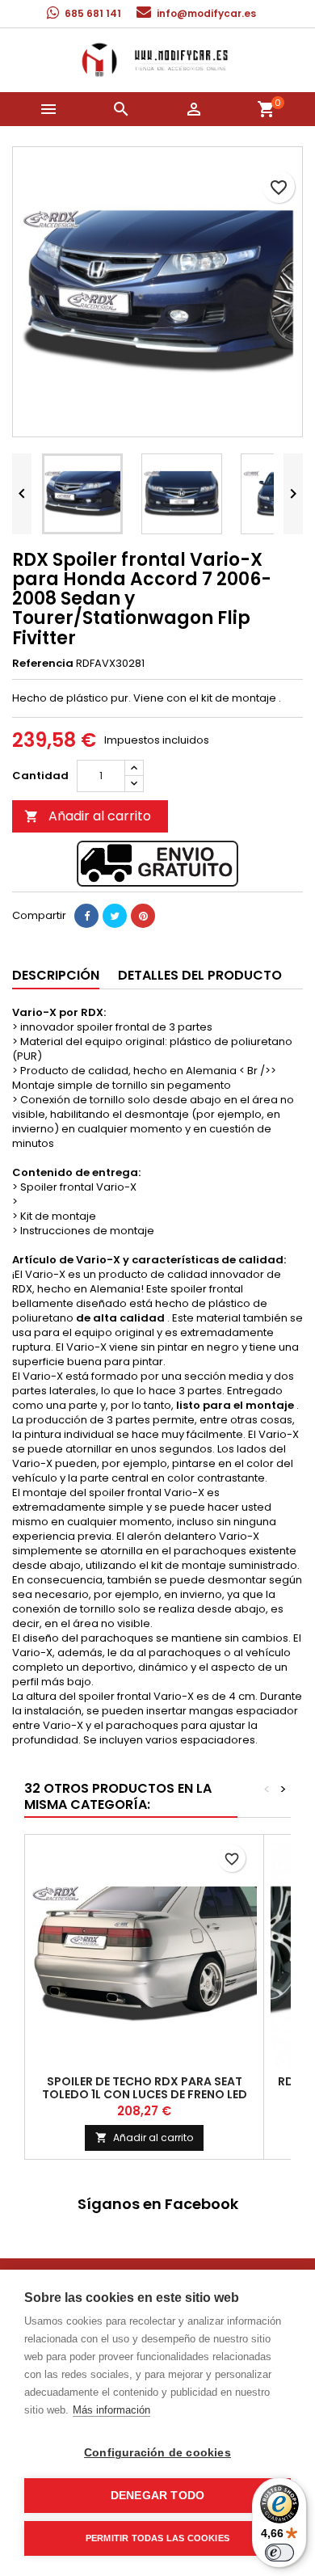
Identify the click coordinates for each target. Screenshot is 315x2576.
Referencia (43, 664)
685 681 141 (93, 13)
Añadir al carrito (88, 816)
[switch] (279, 2553)
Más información (111, 2410)
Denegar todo (157, 2496)
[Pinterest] (143, 916)
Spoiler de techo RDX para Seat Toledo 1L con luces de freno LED (145, 2088)
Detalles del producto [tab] (200, 975)
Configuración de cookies (157, 2453)
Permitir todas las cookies (157, 2538)
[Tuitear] (115, 916)
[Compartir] (86, 916)
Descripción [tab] (56, 975)
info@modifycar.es (206, 13)
